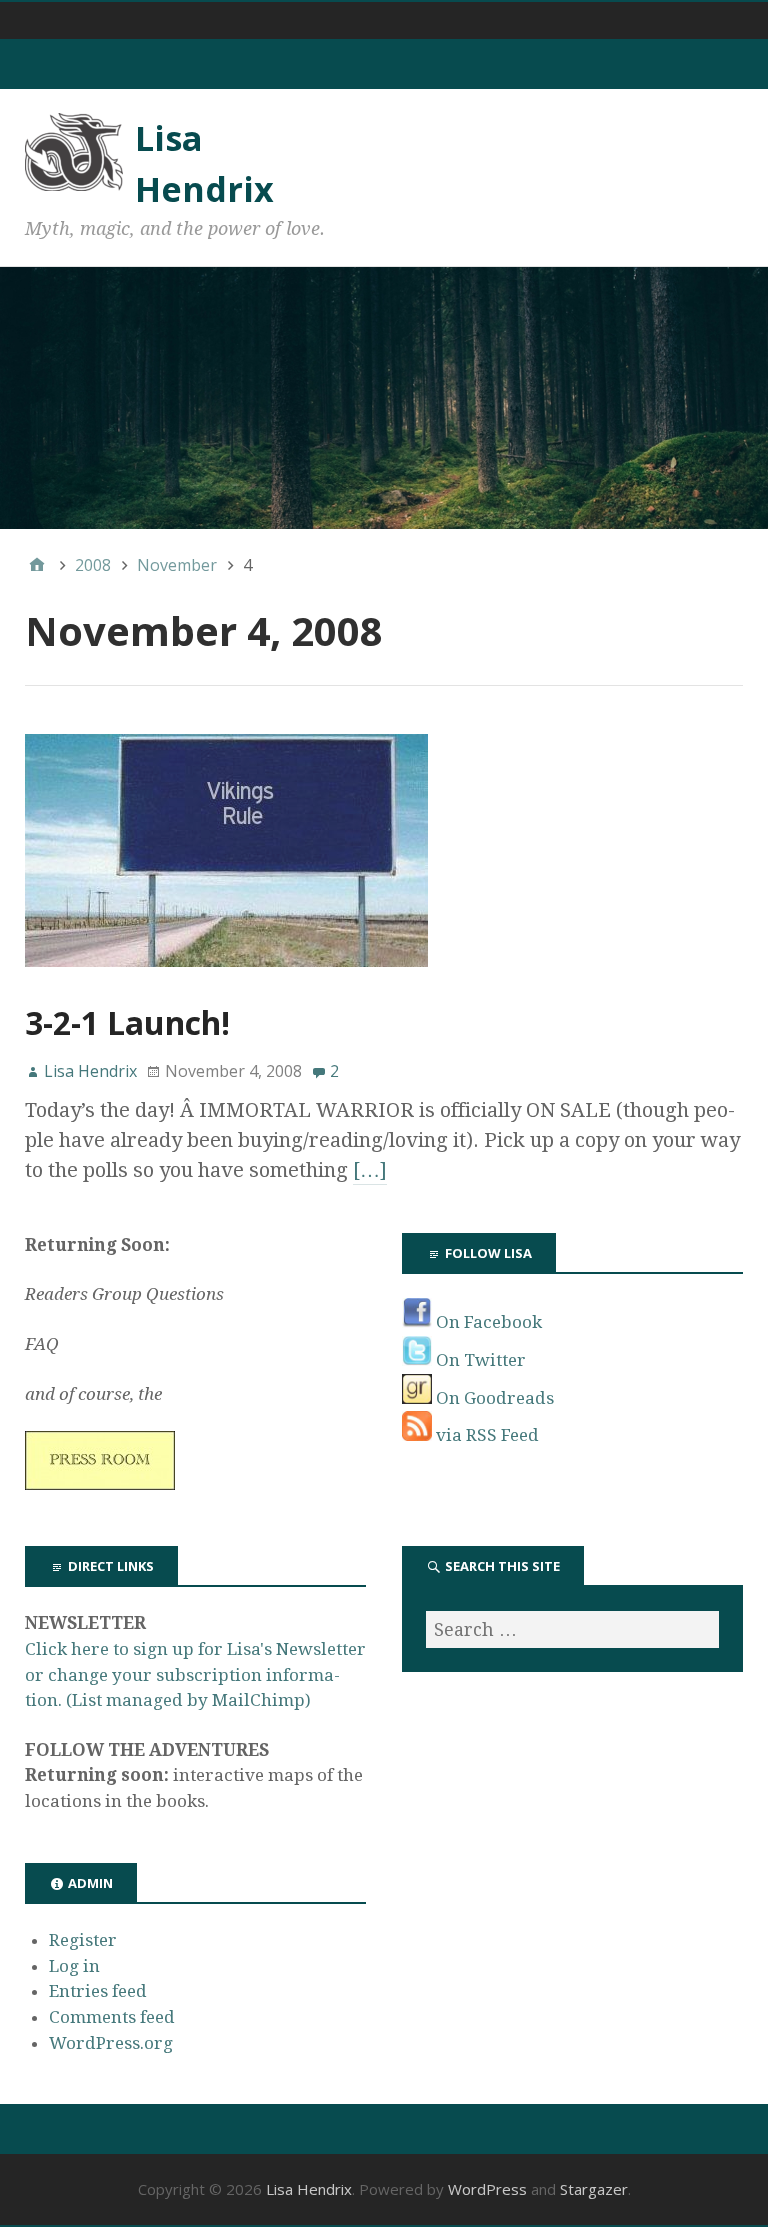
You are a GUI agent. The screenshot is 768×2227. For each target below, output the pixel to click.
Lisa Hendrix (309, 2189)
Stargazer (594, 2189)
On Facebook (487, 1322)
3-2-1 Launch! (127, 1022)
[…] (370, 1170)
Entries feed (98, 1991)
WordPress (487, 2189)
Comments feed (112, 2017)
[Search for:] (572, 1629)
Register (83, 1940)
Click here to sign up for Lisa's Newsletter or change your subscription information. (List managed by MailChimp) (195, 1674)
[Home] (37, 565)
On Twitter (479, 1360)
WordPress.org (111, 2043)
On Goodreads (493, 1398)
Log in (74, 1966)
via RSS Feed (485, 1435)
